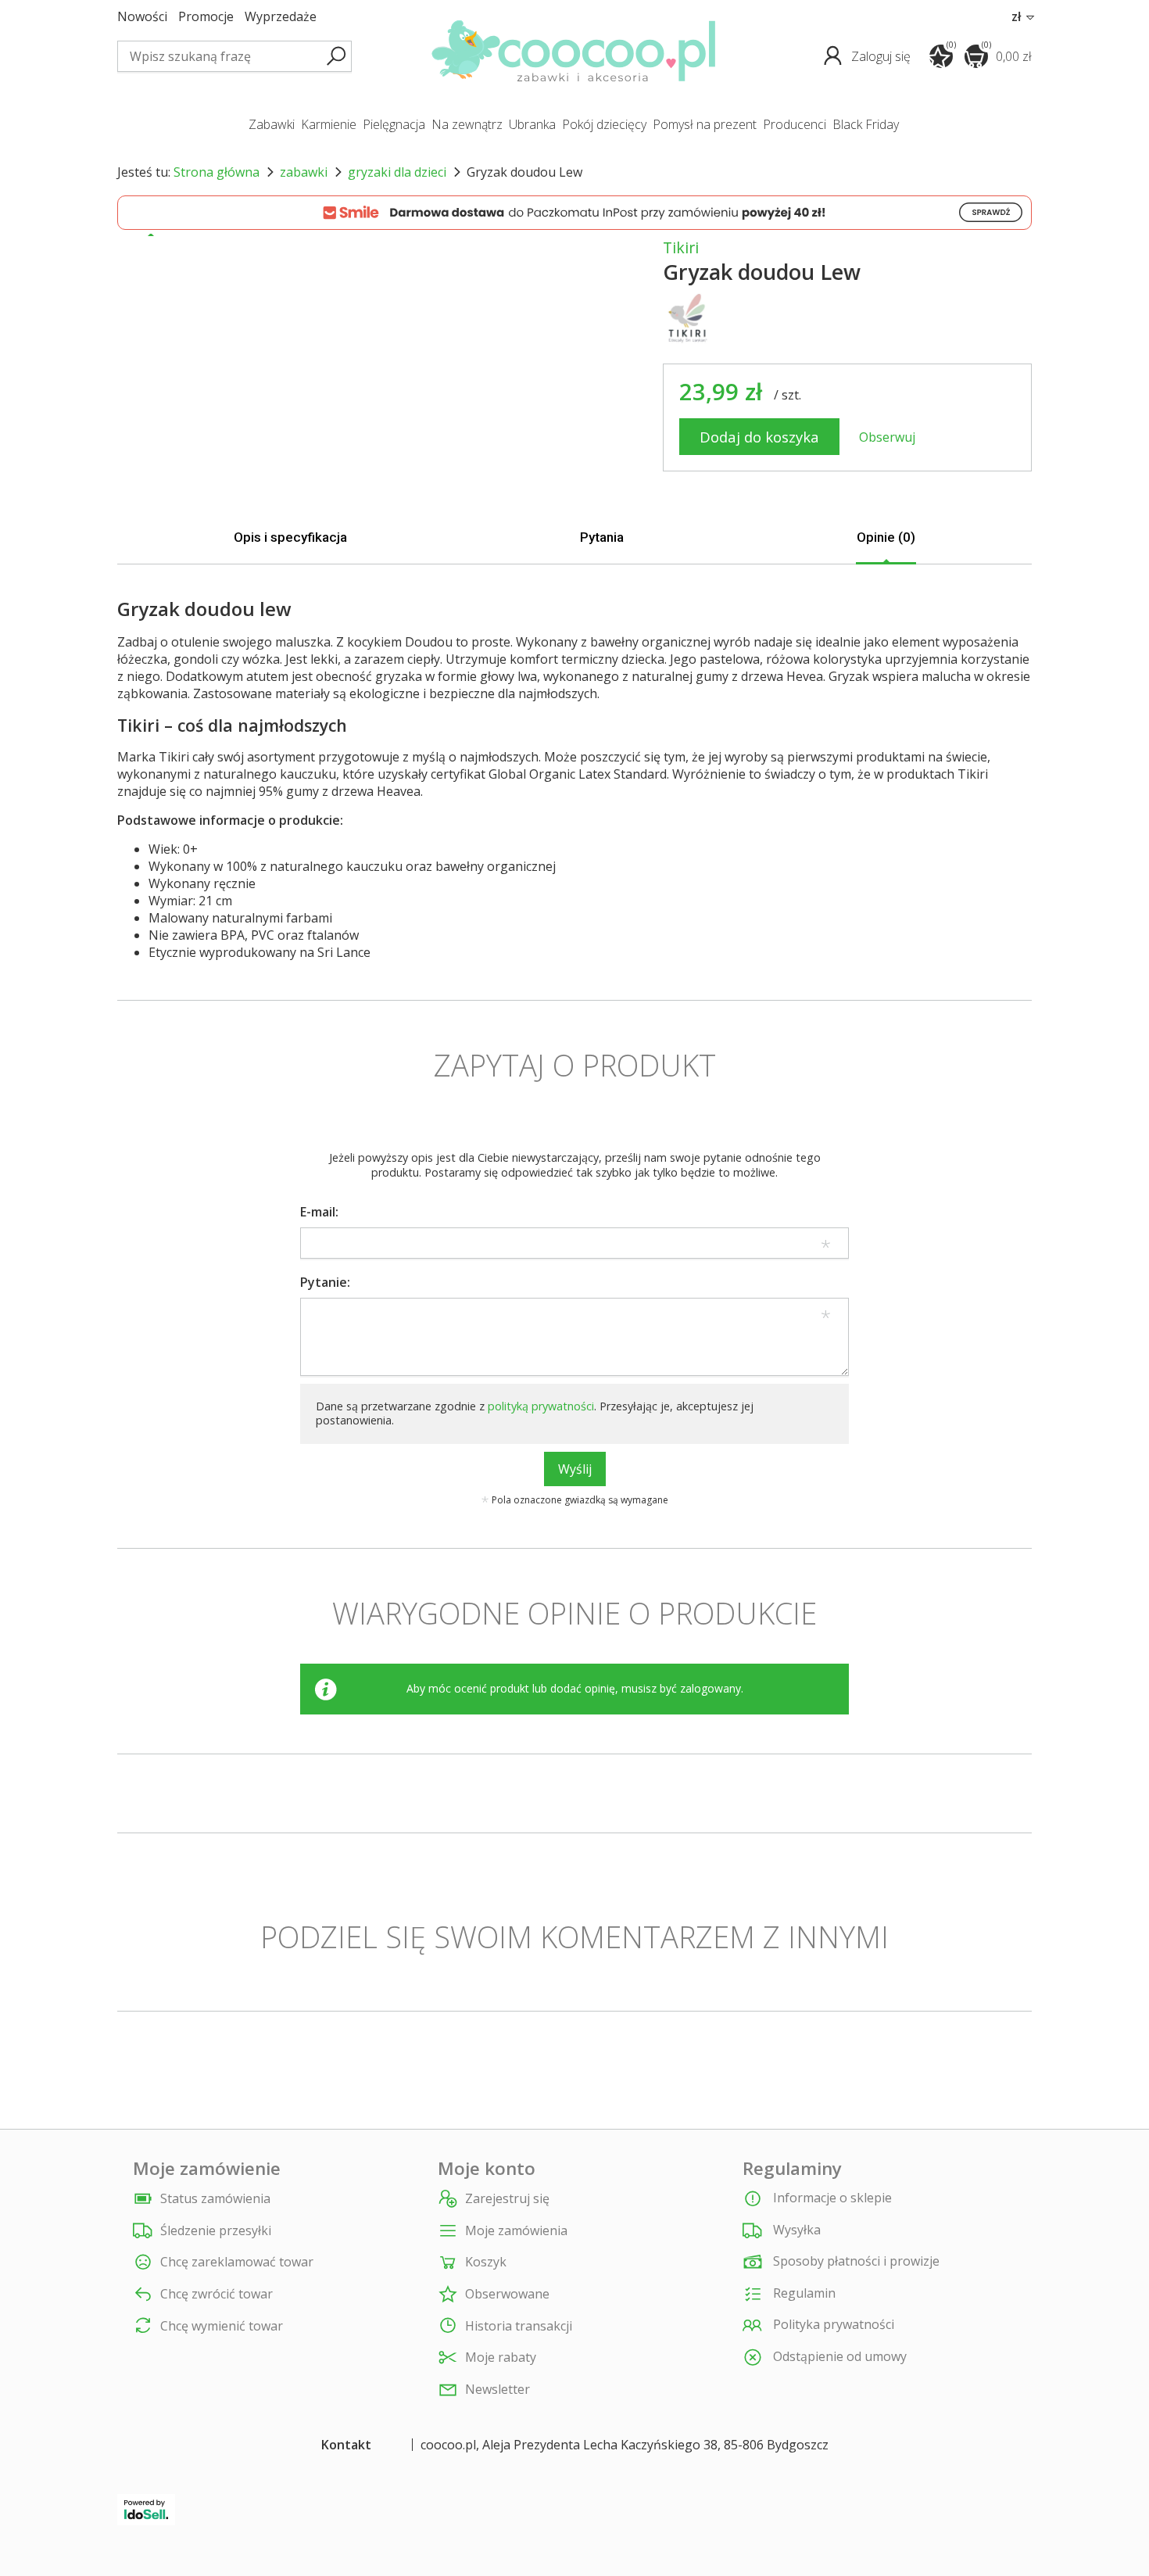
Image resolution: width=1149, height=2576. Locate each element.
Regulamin (803, 2293)
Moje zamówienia (516, 2231)
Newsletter (498, 2390)
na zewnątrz (467, 124)
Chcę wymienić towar (222, 2326)
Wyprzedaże (281, 17)
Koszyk (486, 2262)
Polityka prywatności (832, 2325)
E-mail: (319, 1212)
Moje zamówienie (207, 2169)
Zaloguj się (882, 56)
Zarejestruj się (507, 2199)
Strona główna (217, 172)
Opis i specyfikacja (290, 537)
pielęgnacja (394, 124)
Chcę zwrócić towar (217, 2294)
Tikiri (681, 247)
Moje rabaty (501, 2357)
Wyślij (575, 1469)
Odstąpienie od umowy (838, 2356)
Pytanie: (325, 1282)
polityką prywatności (541, 1406)
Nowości (142, 17)
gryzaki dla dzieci (397, 172)
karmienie (329, 124)
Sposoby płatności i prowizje (855, 2261)
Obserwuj (887, 437)
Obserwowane (507, 2294)
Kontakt (346, 2445)
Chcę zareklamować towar (237, 2262)
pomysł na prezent (705, 124)
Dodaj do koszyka (759, 437)
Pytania (602, 537)
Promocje (206, 17)
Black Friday (866, 124)
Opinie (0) (886, 537)
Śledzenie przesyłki (216, 2231)
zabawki (272, 124)
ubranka (532, 124)
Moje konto (487, 2169)
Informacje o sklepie (831, 2198)
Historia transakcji (519, 2326)
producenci (795, 124)
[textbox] (234, 56)
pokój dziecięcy (604, 124)
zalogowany (711, 1688)
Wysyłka (795, 2230)
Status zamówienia (215, 2199)
